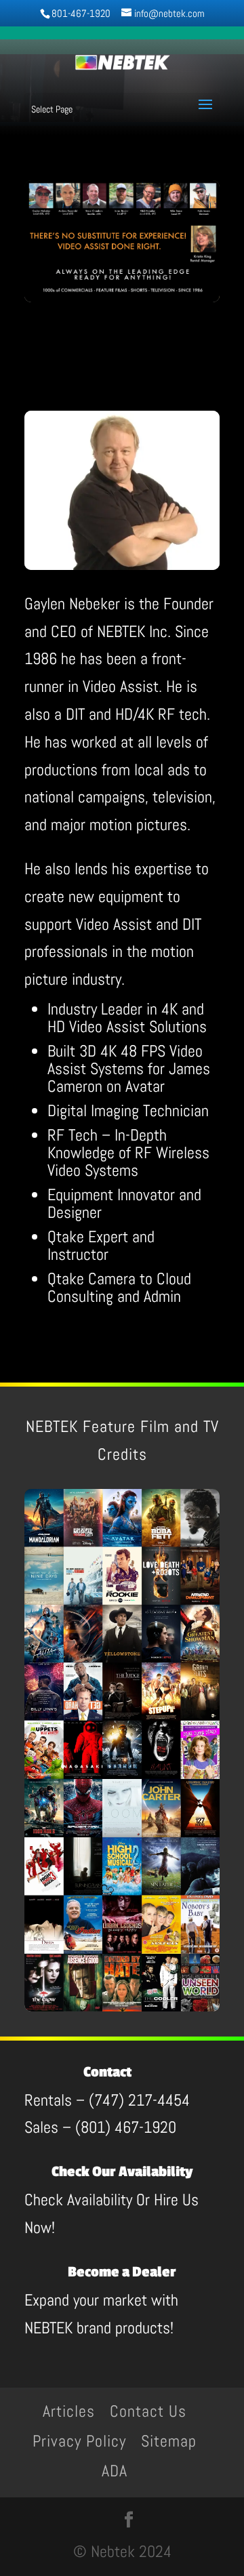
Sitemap (169, 2441)
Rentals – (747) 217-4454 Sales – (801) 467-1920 (107, 2101)
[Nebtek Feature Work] (122, 2006)
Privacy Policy (79, 2441)
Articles (69, 2411)
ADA (115, 2471)
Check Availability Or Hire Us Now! (111, 2201)
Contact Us (148, 2411)
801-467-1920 (81, 13)
